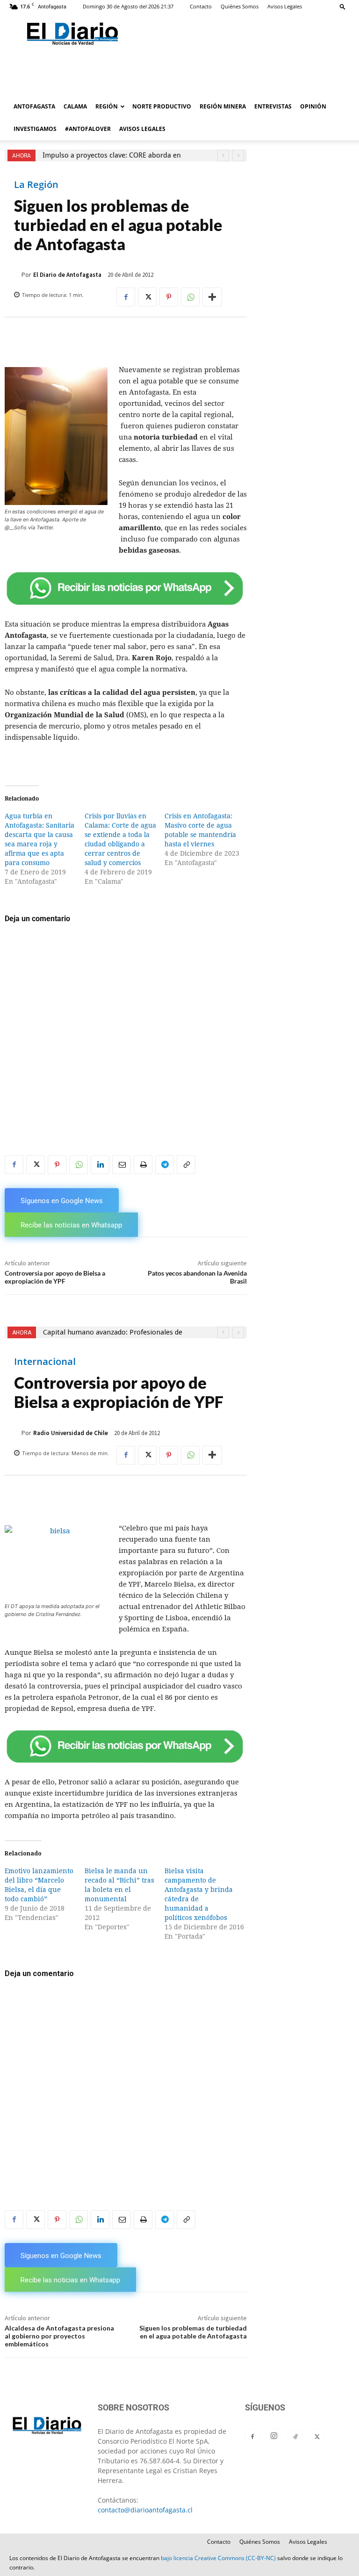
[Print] (143, 1165)
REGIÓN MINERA (223, 106)
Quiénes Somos (240, 6)
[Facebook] (126, 297)
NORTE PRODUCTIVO (162, 106)
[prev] (223, 155)
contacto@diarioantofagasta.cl (145, 2510)
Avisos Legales (285, 6)
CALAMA (75, 106)
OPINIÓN (313, 106)
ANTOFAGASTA (34, 106)
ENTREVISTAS (273, 106)
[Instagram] (274, 2436)
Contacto (201, 6)
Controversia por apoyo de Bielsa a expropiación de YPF (55, 1277)
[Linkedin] (100, 1165)
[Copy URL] (186, 1165)
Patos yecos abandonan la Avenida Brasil (197, 1277)
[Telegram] (165, 1165)
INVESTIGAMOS (35, 129)
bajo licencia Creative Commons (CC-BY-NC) (218, 2558)
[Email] (122, 1165)
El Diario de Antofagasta (67, 275)
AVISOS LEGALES (142, 129)
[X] (147, 297)
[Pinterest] (169, 297)
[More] (212, 297)
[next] (238, 155)
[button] (343, 6)
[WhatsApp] (190, 297)
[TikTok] (295, 2437)
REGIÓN (107, 106)
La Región (36, 185)
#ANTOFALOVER (88, 129)
